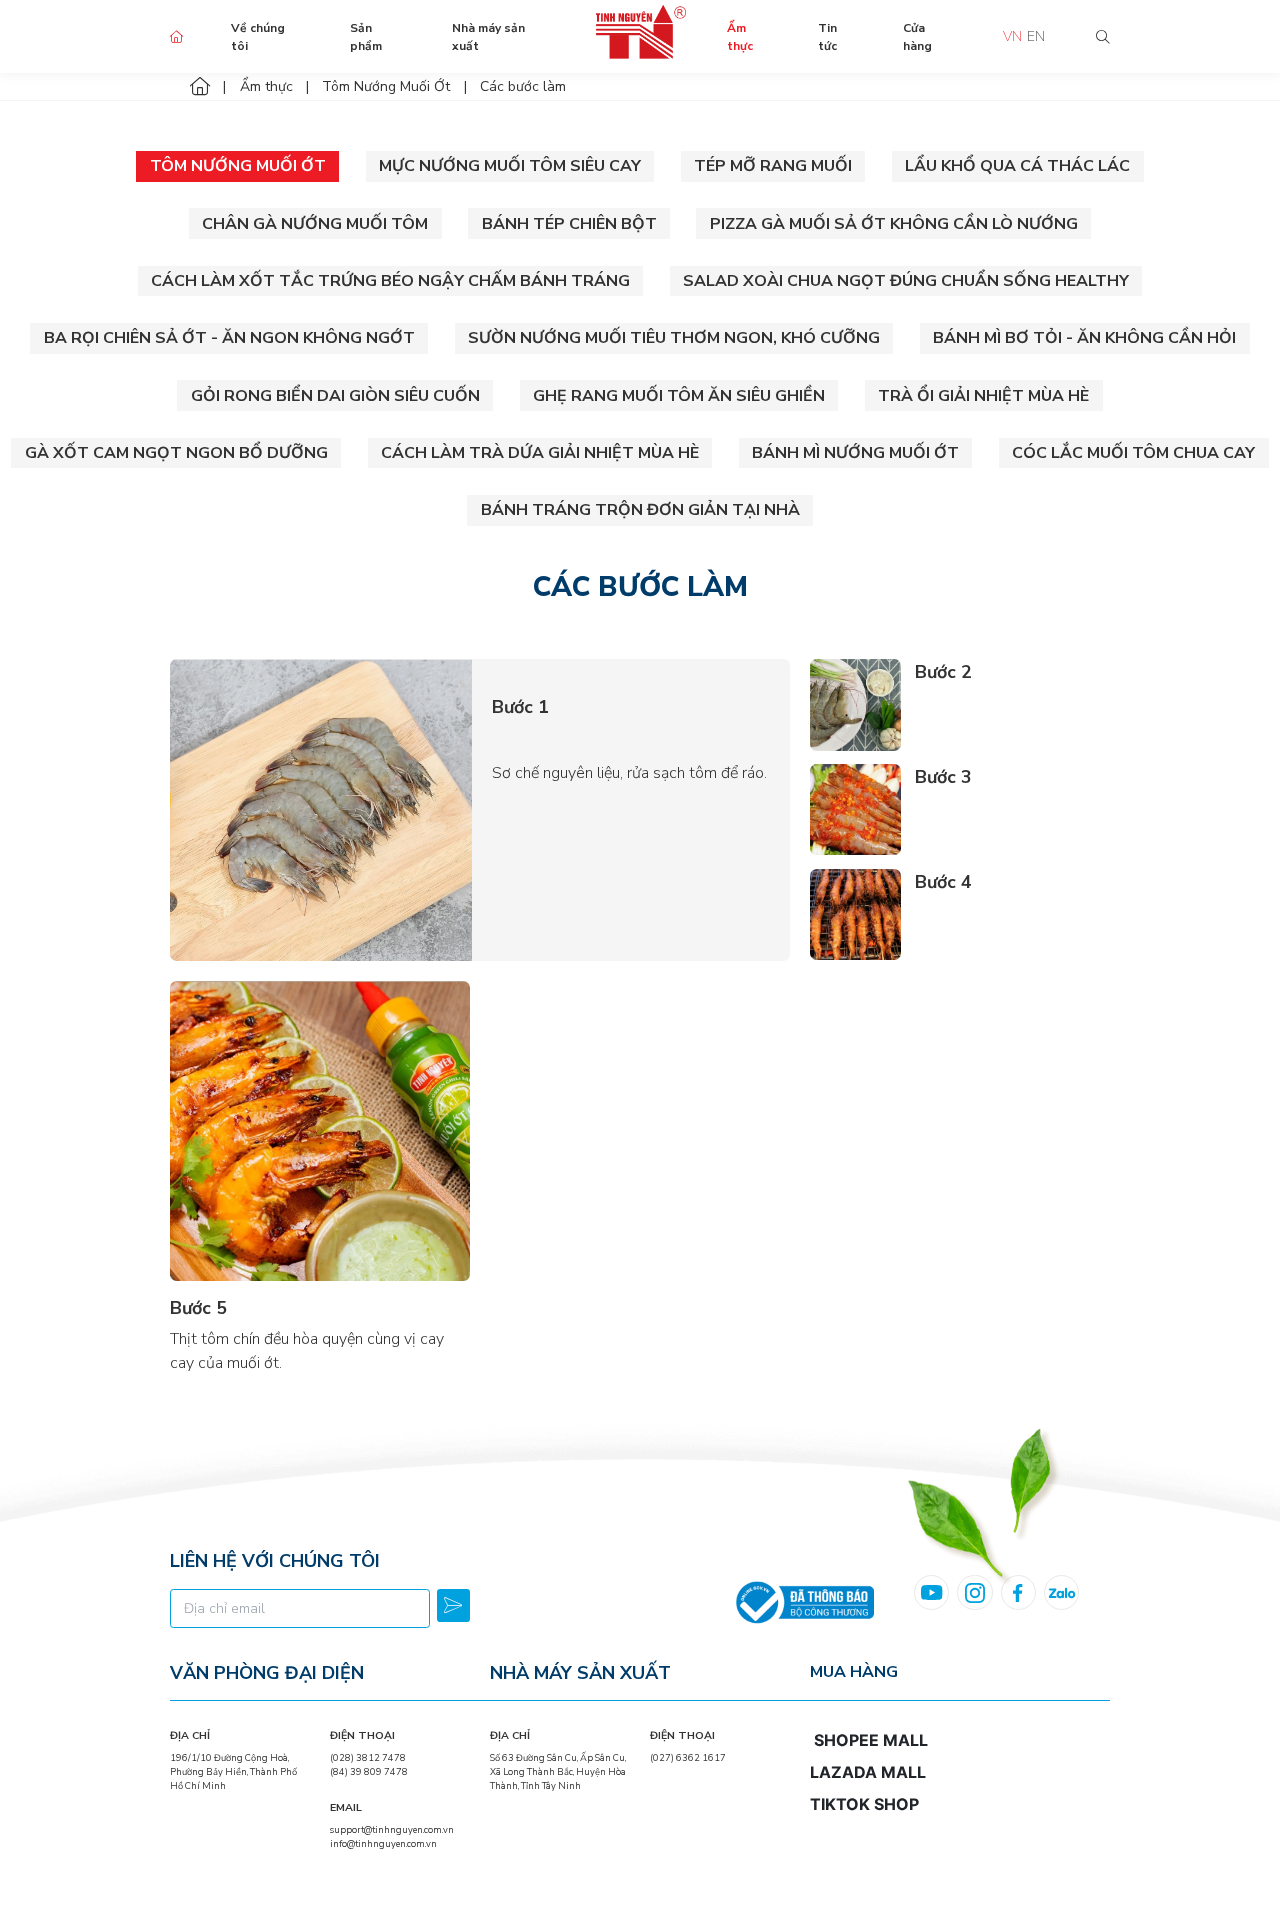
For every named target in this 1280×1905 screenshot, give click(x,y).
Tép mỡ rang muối (773, 166)
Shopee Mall (871, 1740)
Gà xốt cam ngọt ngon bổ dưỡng (176, 453)
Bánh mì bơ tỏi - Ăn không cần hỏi (1084, 338)
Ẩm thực (740, 37)
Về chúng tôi (258, 37)
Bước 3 (943, 777)
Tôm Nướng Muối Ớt (238, 166)
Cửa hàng (917, 37)
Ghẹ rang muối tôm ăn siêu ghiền (679, 396)
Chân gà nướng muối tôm (315, 224)
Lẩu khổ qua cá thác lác (1017, 166)
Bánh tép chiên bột (569, 224)
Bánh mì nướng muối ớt (855, 453)
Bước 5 (198, 1308)
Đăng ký (453, 1605)
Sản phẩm (366, 37)
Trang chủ (177, 37)
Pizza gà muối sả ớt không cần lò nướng (894, 224)
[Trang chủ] (200, 86)
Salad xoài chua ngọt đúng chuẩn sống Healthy (906, 281)
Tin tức (827, 37)
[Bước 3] (855, 809)
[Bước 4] (855, 914)
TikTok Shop (864, 1804)
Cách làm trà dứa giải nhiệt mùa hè (540, 453)
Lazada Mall (868, 1772)
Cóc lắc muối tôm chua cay (1133, 453)
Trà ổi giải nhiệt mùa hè (983, 396)
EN (1036, 36)
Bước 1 (520, 707)
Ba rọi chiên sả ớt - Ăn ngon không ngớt (229, 338)
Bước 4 (943, 882)
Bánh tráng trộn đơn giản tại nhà (640, 510)
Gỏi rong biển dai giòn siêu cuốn (335, 396)
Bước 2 (943, 672)
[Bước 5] (320, 1131)
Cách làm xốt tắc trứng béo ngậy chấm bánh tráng (390, 281)
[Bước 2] (855, 704)
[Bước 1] (321, 810)
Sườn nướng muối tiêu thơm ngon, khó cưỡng (674, 338)
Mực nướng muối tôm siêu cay (510, 166)
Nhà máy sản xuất (488, 37)
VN (1012, 36)
